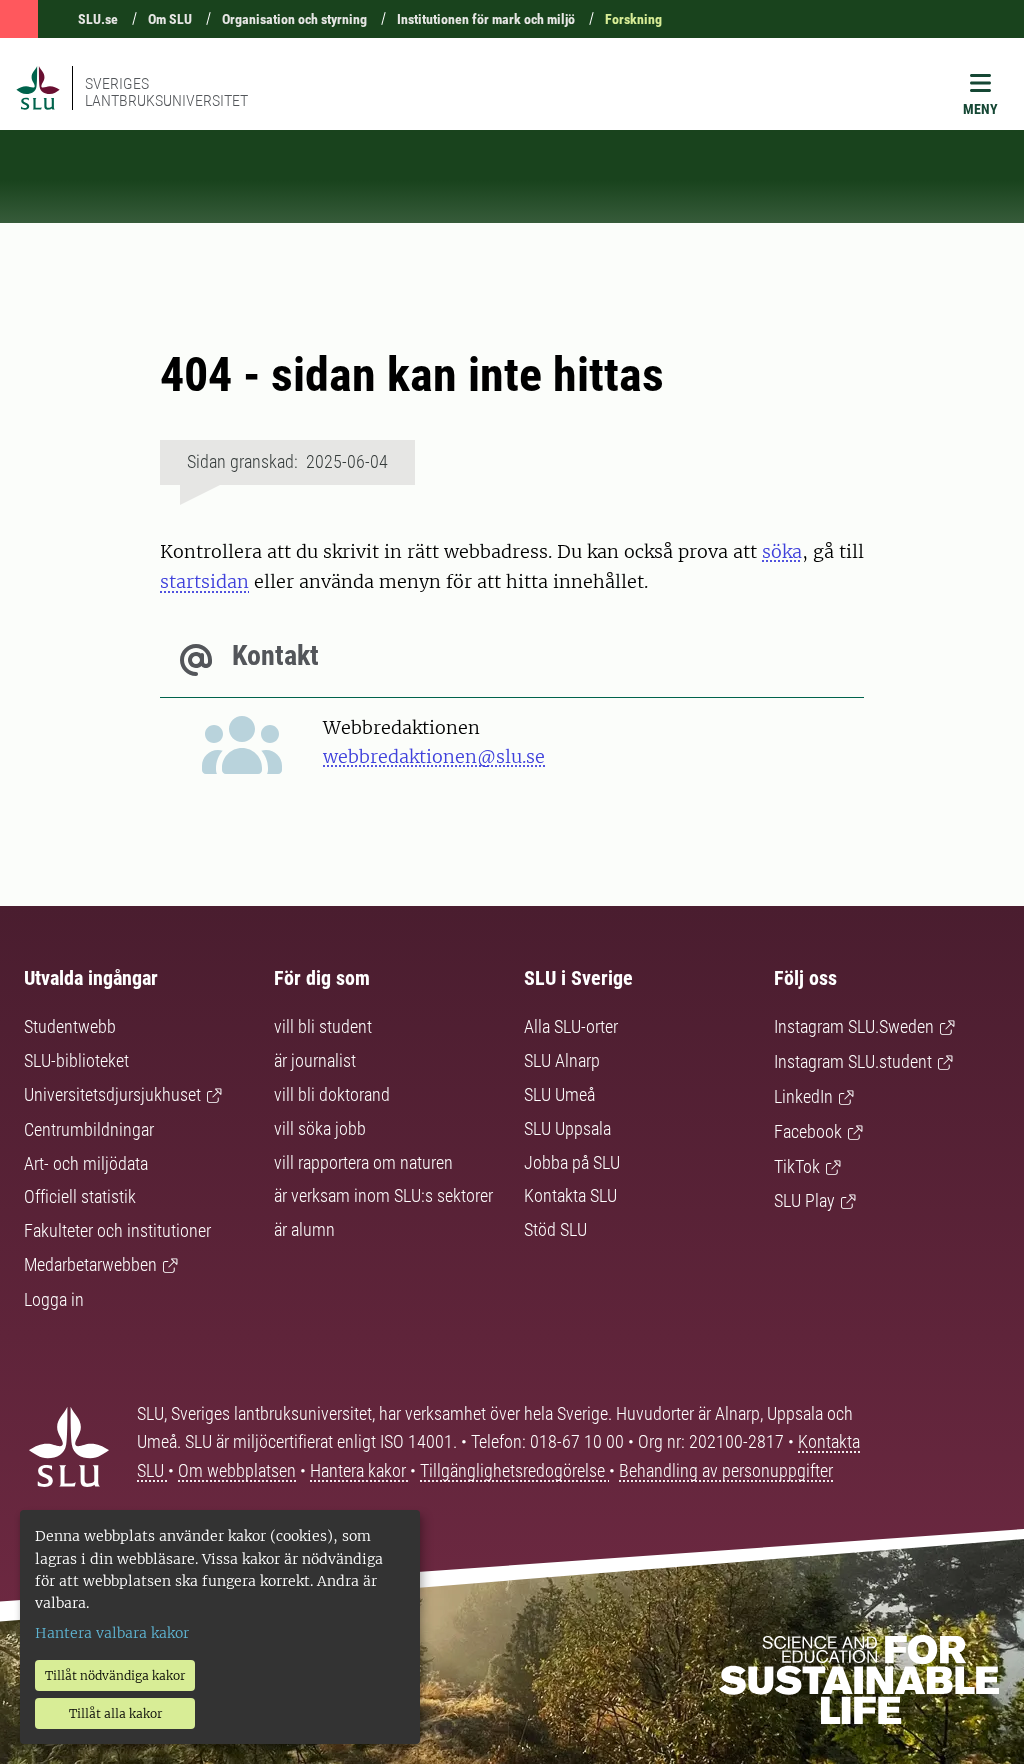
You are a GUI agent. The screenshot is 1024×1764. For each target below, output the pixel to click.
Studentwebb (70, 1026)
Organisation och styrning (294, 19)
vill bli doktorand (332, 1094)
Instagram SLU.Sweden (854, 1026)
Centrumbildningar (89, 1129)
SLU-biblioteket (76, 1060)
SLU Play (804, 1200)
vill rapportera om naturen (363, 1162)
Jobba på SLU (572, 1162)
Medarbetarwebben (90, 1264)
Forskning (633, 19)
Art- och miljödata (86, 1163)
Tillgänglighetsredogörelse (514, 1470)
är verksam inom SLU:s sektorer (383, 1195)
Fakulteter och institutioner (117, 1230)
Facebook (808, 1131)
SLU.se (98, 19)
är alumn (304, 1229)
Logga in (54, 1299)
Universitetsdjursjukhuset (112, 1094)
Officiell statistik (80, 1196)
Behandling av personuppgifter (726, 1470)
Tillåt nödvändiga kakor (115, 1675)
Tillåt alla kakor (115, 1713)
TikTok (797, 1166)
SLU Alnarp (562, 1060)
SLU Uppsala (567, 1128)
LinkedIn (803, 1096)
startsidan (204, 581)
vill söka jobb (320, 1128)
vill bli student (323, 1026)
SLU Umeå (559, 1094)
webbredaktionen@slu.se (434, 756)
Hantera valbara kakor (112, 1633)
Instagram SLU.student (853, 1061)
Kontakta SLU (570, 1195)
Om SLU (170, 19)
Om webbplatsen (237, 1470)
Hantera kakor (360, 1470)
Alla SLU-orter (571, 1026)
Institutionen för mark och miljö (486, 19)
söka (782, 551)
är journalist (315, 1060)
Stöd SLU (555, 1229)
